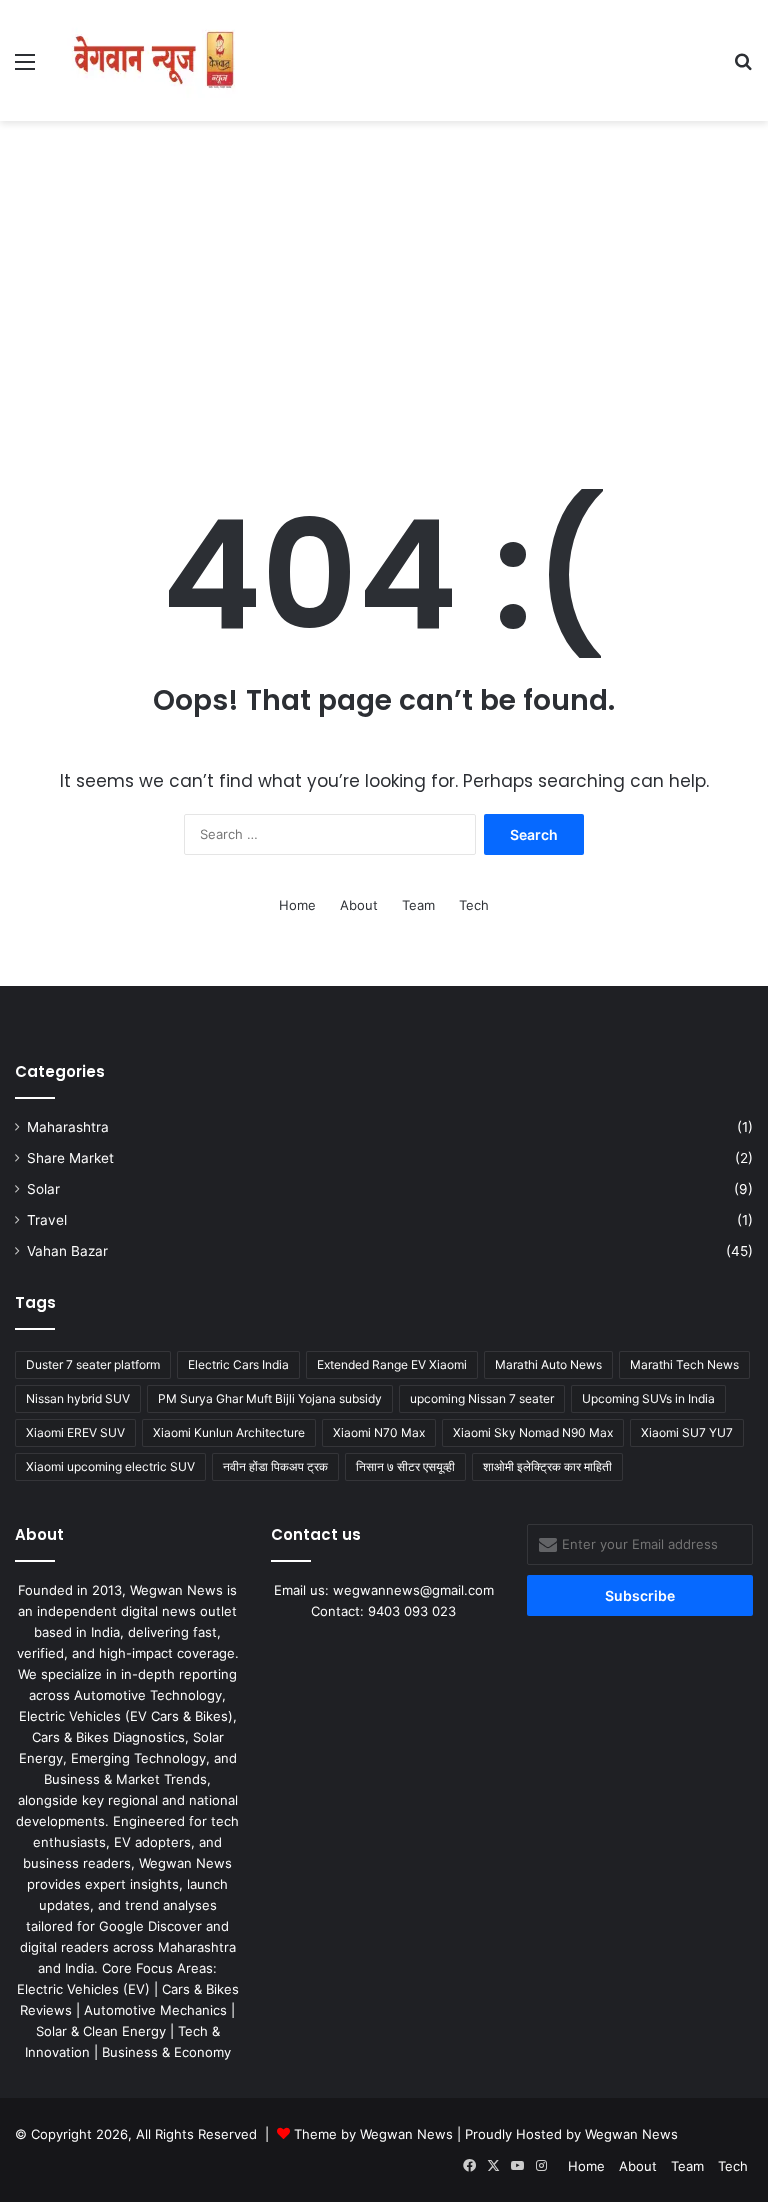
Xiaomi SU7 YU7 (687, 1432)
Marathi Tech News (684, 1364)
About (359, 905)
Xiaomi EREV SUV (75, 1432)
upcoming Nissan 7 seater (482, 1398)
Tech (474, 905)
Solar (43, 1189)
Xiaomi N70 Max (379, 1432)
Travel (47, 1220)
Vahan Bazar (67, 1251)
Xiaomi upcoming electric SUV (110, 1466)
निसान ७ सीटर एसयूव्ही (405, 1466)
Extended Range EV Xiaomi (392, 1364)
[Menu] (25, 68)
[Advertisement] (384, 281)
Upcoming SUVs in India (648, 1398)
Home (297, 905)
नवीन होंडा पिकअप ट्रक (275, 1466)
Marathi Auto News (548, 1364)
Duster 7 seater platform (93, 1364)
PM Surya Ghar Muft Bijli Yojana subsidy (270, 1398)
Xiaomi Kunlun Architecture (229, 1432)
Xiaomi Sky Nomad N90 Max (533, 1432)
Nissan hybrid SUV (78, 1398)
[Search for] (743, 68)
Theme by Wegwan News (373, 2134)
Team (418, 905)
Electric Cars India (238, 1364)
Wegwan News (631, 2134)
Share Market (70, 1158)
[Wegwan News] (156, 60)
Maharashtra (68, 1127)
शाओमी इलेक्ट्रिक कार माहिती (547, 1466)
